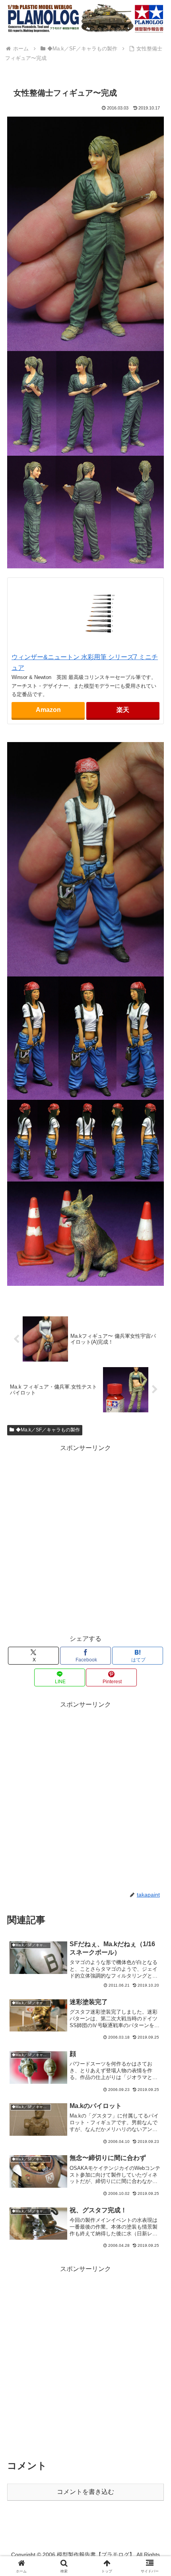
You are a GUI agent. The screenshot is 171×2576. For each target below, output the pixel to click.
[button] (154, 1580)
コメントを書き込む (85, 2492)
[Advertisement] (85, 1539)
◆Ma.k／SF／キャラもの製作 (48, 1430)
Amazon (48, 710)
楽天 (123, 710)
